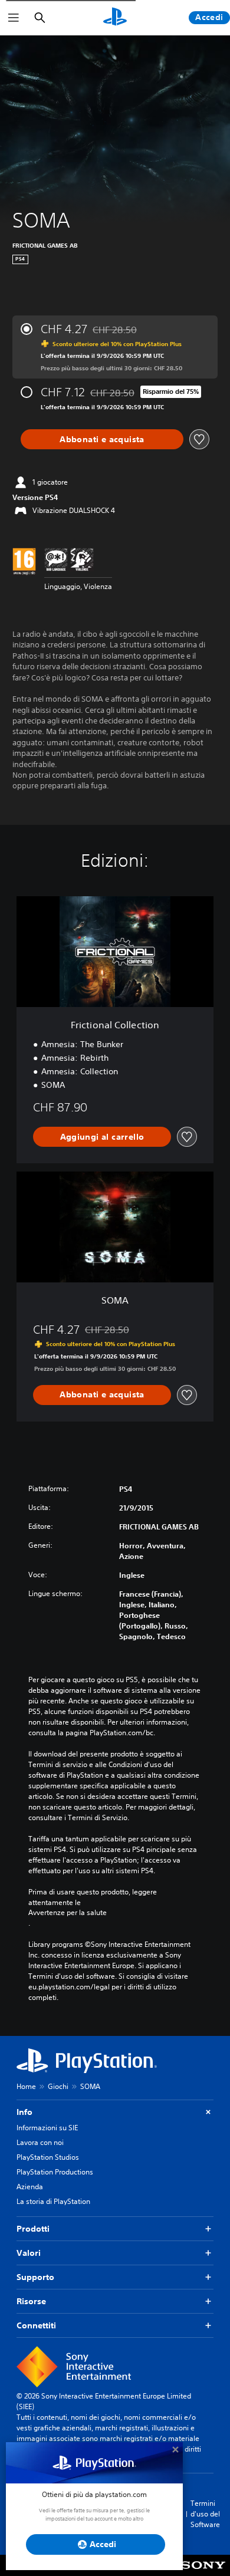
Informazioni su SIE (47, 2128)
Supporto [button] (35, 2277)
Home (26, 2086)
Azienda (30, 2187)
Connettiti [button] (36, 2325)
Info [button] (24, 2112)
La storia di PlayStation (53, 2201)
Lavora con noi (40, 2142)
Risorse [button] (31, 2301)
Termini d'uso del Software (205, 2514)
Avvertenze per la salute (68, 1913)
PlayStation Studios (48, 2157)
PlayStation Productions (55, 2172)
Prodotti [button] (33, 2229)
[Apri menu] (14, 18)
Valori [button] (29, 2253)
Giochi (58, 2086)
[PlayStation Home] (115, 18)
